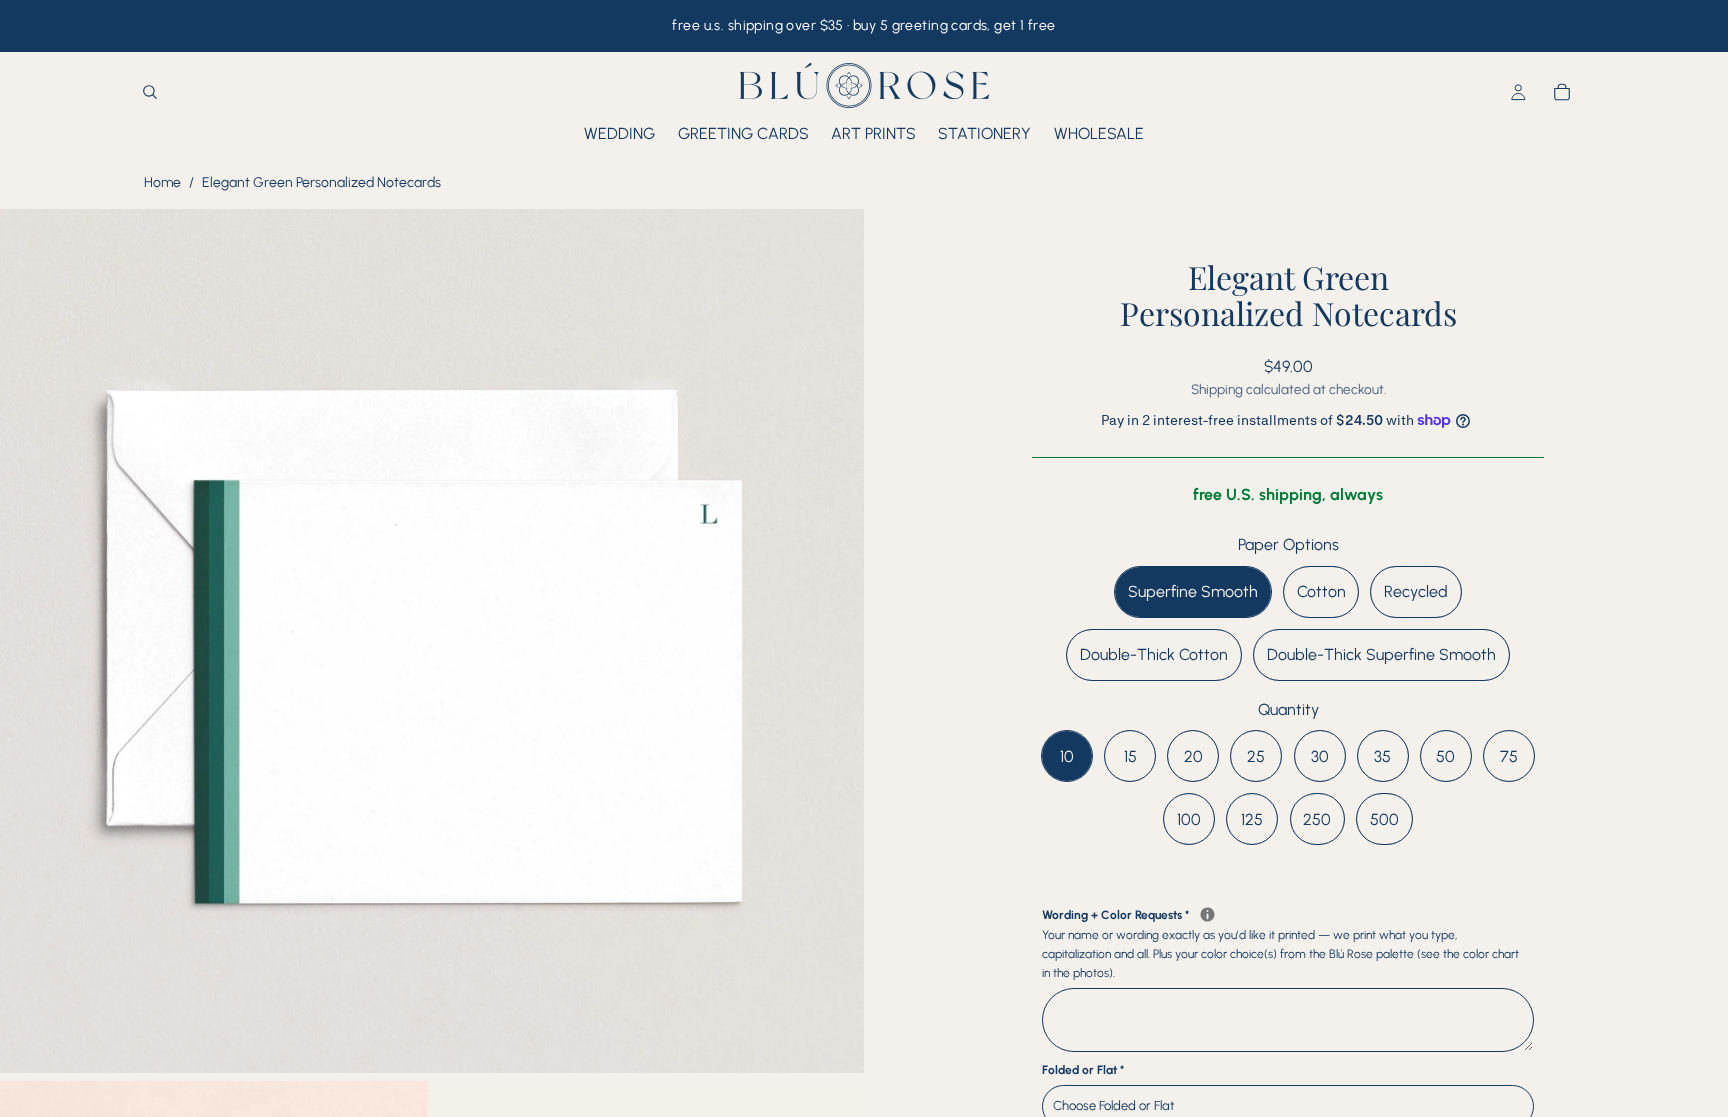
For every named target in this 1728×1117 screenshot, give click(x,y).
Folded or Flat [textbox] (1083, 1070)
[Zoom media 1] (432, 641)
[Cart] (1562, 93)
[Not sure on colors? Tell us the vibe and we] (1207, 914)
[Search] (150, 93)
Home (162, 182)
